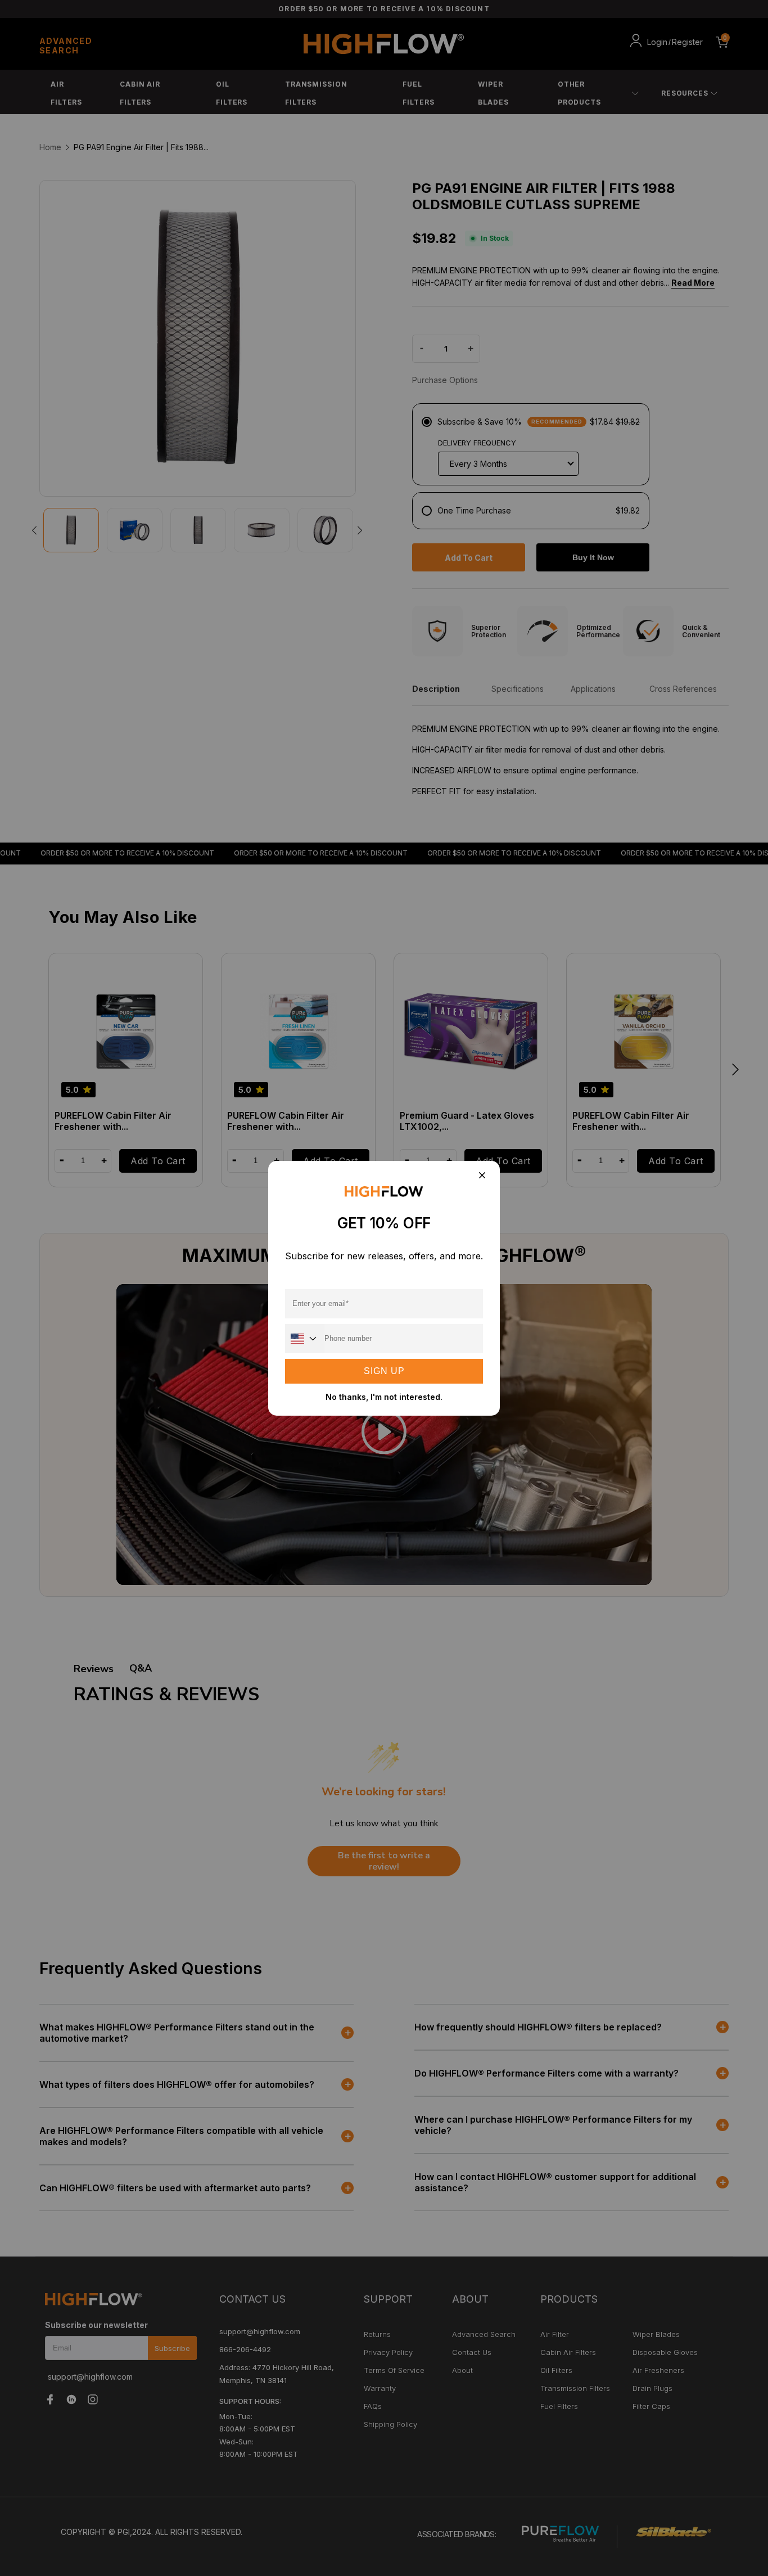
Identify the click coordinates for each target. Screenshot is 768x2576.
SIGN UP (384, 1371)
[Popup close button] (482, 1176)
